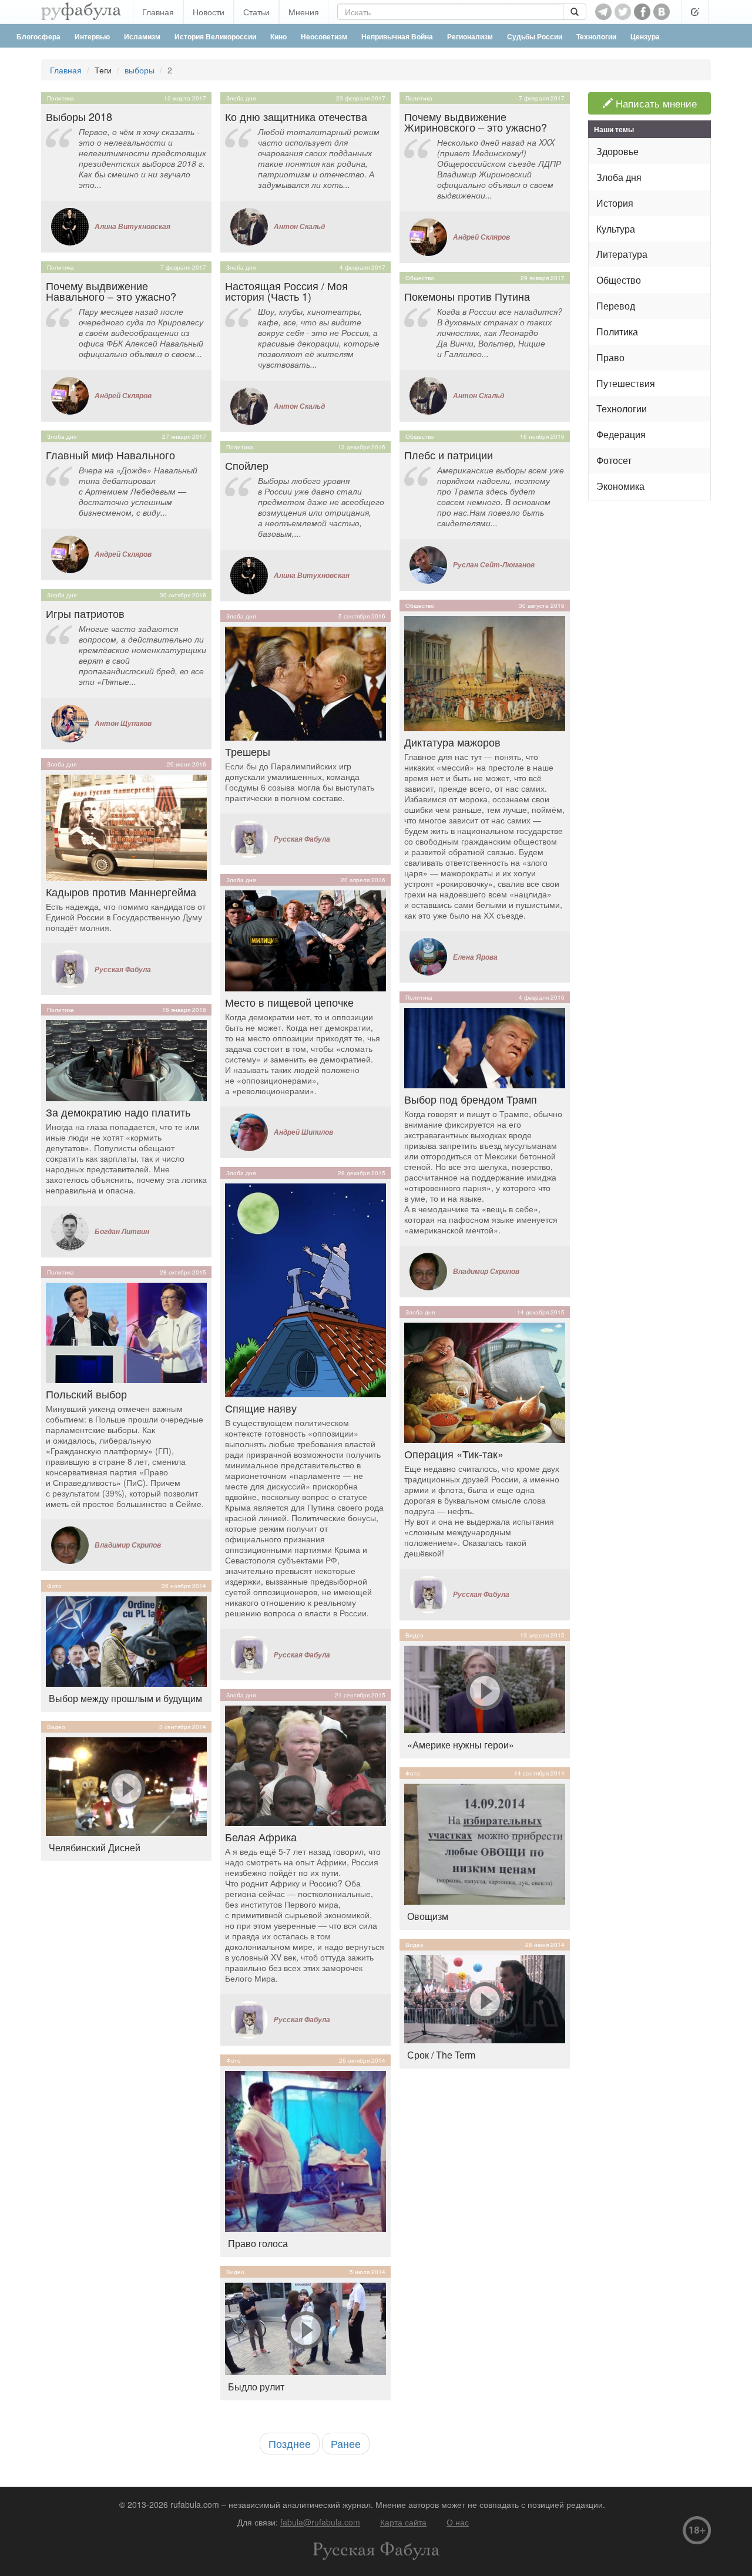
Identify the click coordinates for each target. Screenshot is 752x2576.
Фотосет (614, 460)
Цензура (645, 36)
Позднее (290, 2443)
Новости (209, 12)
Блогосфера (38, 36)
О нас (458, 2522)
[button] (695, 12)
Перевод (616, 306)
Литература (622, 254)
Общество (420, 278)
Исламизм (142, 36)
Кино (278, 36)
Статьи (256, 12)
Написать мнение (655, 103)
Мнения (304, 12)
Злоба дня (62, 436)
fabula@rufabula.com (320, 2522)
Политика (61, 98)
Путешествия (626, 383)
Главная (158, 12)
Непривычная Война (397, 36)
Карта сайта (403, 2522)
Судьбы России (535, 36)
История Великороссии (215, 36)
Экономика (620, 486)
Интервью (92, 36)
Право (610, 357)
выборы (140, 70)
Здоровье (617, 151)
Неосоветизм (324, 36)
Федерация (621, 434)
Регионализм (470, 36)
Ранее (346, 2443)
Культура (616, 229)
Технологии (596, 36)
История (615, 203)
